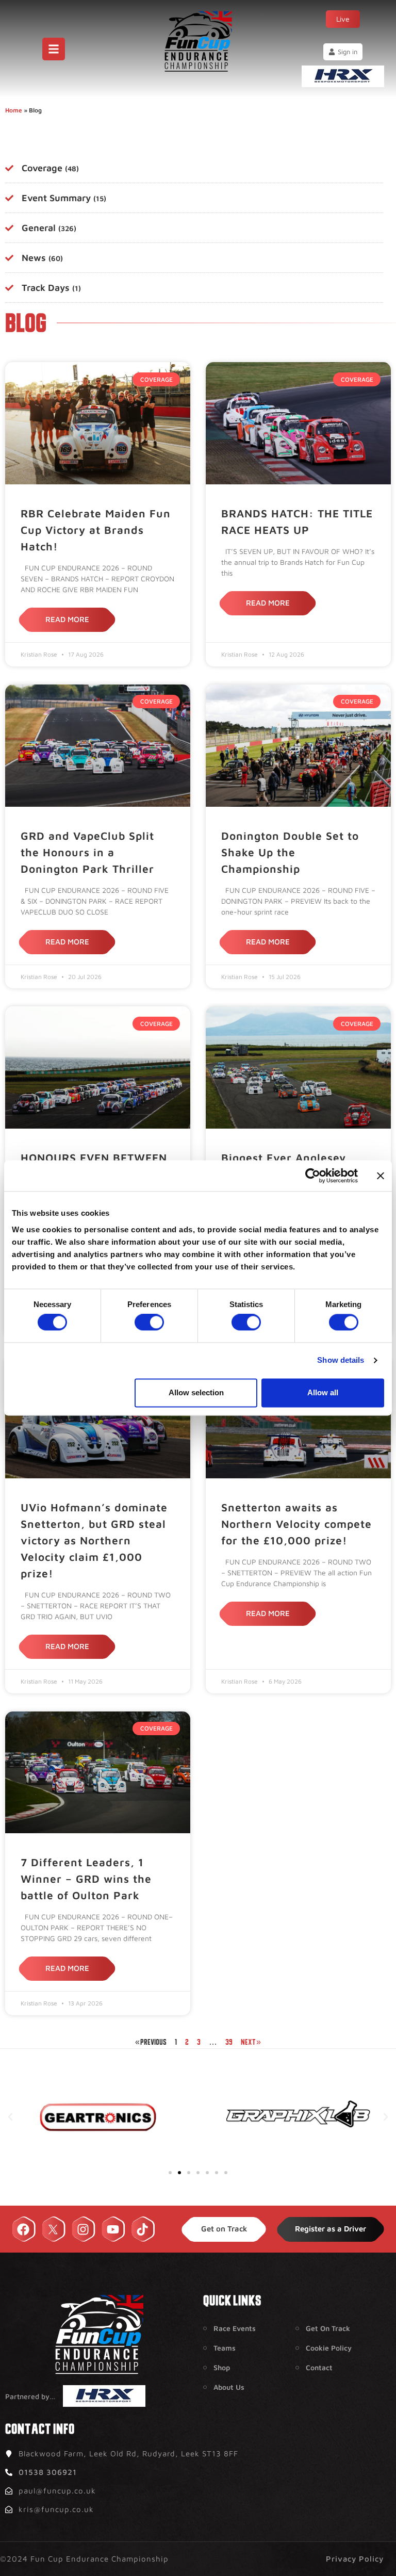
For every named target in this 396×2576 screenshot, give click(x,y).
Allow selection (196, 1392)
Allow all (323, 1392)
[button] (10, 2117)
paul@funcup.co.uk (57, 2491)
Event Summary (64, 198)
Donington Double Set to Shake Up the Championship (290, 852)
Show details (341, 1360)
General (49, 228)
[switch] (149, 1323)
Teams (225, 2348)
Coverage (50, 168)
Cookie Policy (329, 2348)
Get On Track (328, 2328)
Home (14, 110)
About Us (229, 2387)
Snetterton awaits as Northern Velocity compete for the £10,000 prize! (296, 1524)
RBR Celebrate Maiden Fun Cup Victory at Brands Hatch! (96, 530)
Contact (319, 2367)
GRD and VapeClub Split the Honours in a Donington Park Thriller (87, 852)
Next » (251, 2042)
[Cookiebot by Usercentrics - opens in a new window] (313, 1176)
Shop (222, 2367)
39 (229, 2042)
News (42, 258)
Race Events (235, 2328)
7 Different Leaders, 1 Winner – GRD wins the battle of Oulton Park (86, 1879)
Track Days (51, 288)
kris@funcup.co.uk (56, 2509)
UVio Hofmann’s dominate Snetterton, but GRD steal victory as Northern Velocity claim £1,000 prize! (94, 1540)
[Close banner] (381, 1176)
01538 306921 (48, 2472)
